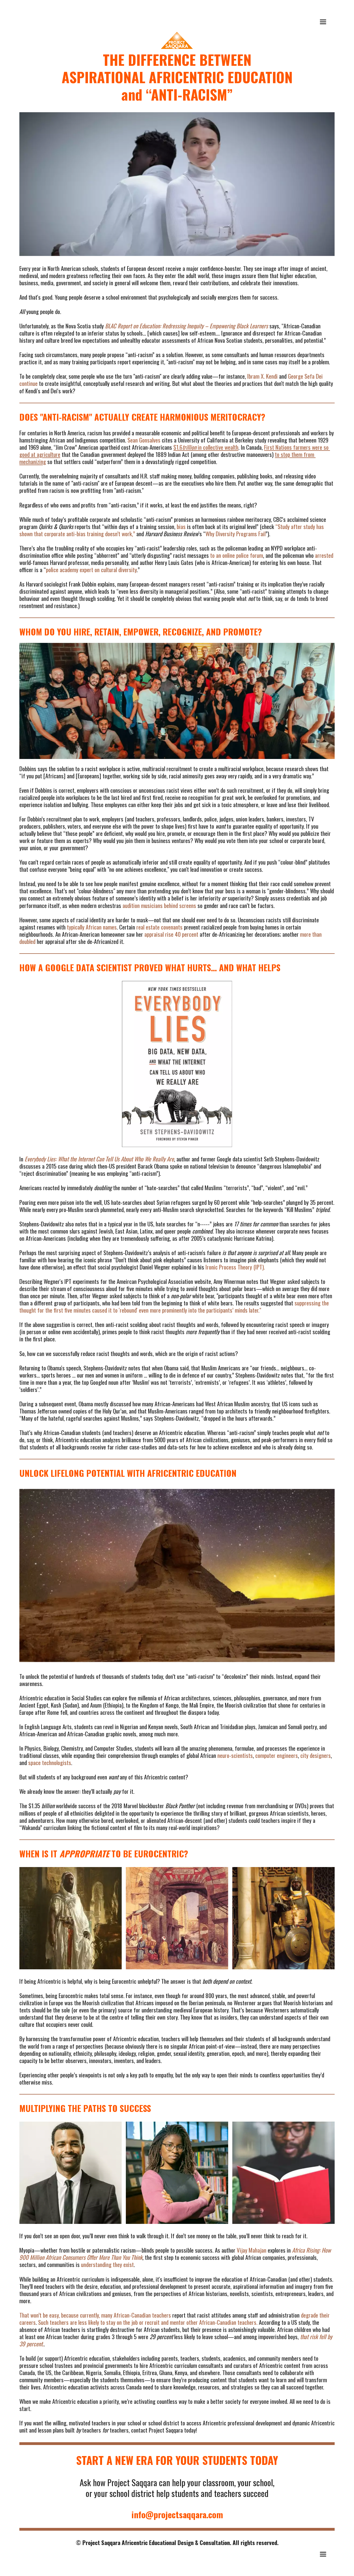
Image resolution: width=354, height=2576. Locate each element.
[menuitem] (323, 22)
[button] (323, 22)
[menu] (323, 22)
